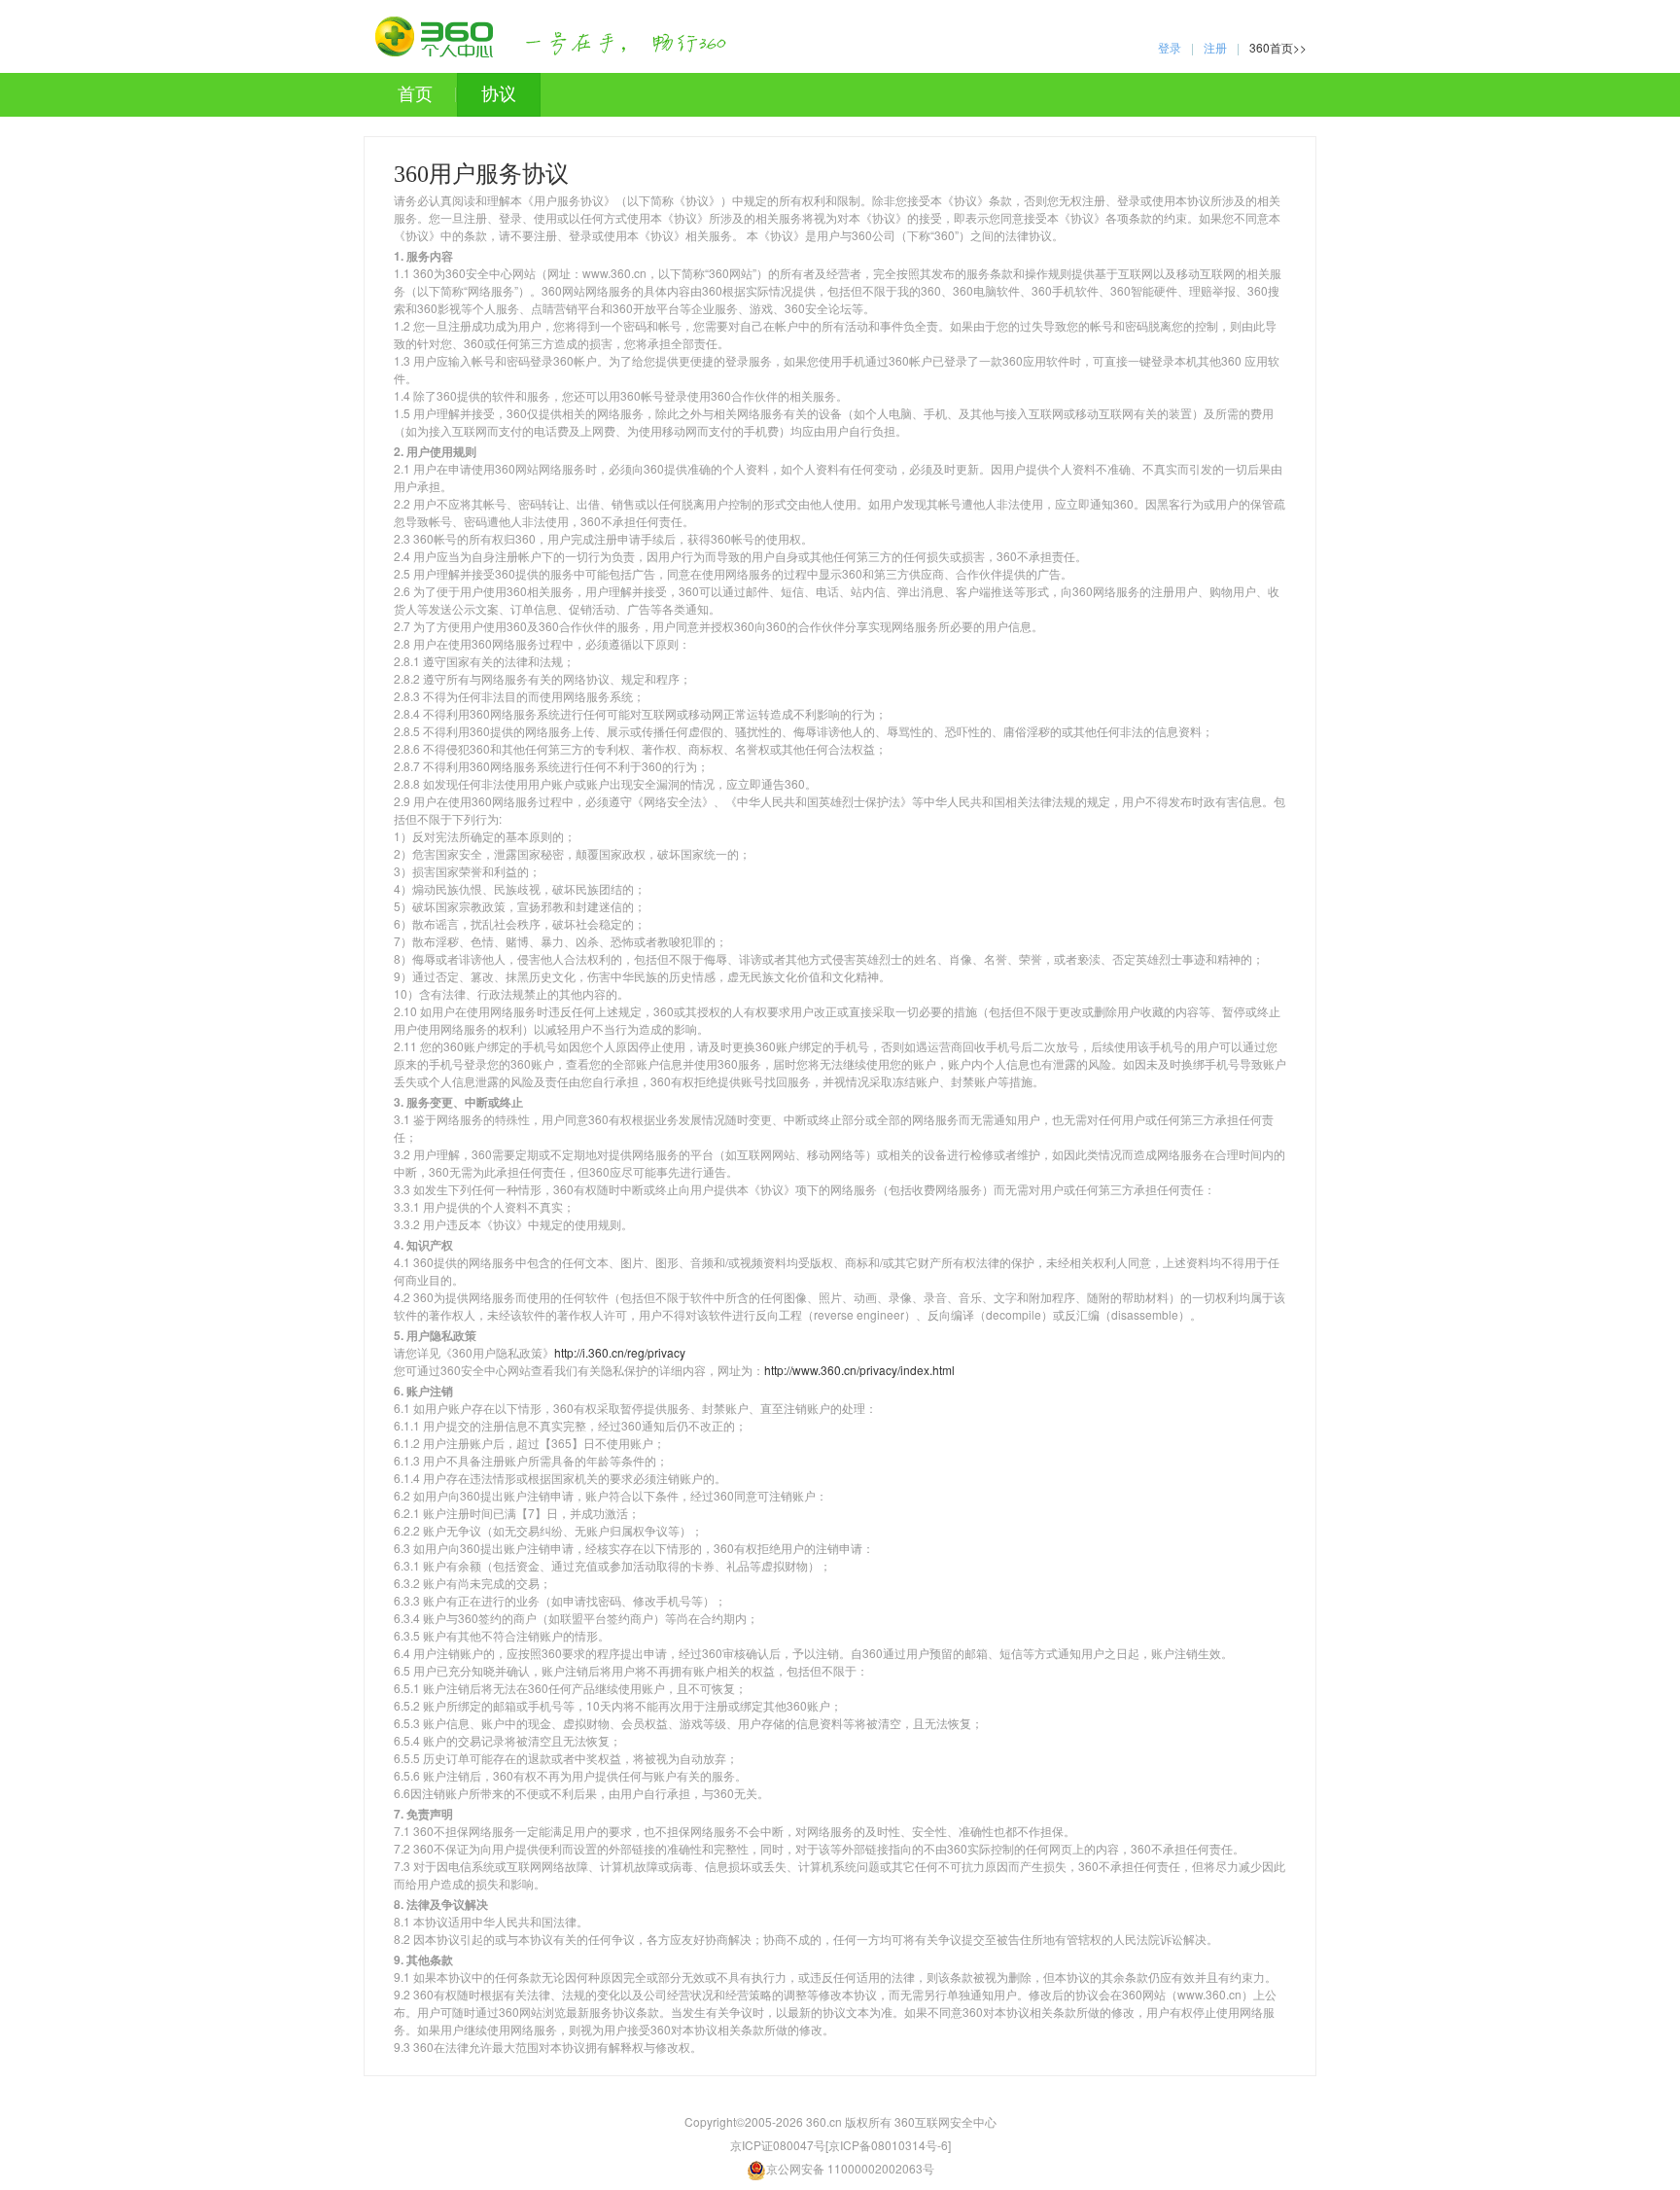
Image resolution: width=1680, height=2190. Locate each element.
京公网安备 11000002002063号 (850, 2168)
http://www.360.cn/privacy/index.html (859, 1370)
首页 (415, 94)
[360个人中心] (551, 37)
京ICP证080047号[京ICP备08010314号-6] (840, 2145)
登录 (1170, 47)
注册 (1215, 47)
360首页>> (1278, 47)
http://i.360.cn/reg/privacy (620, 1352)
